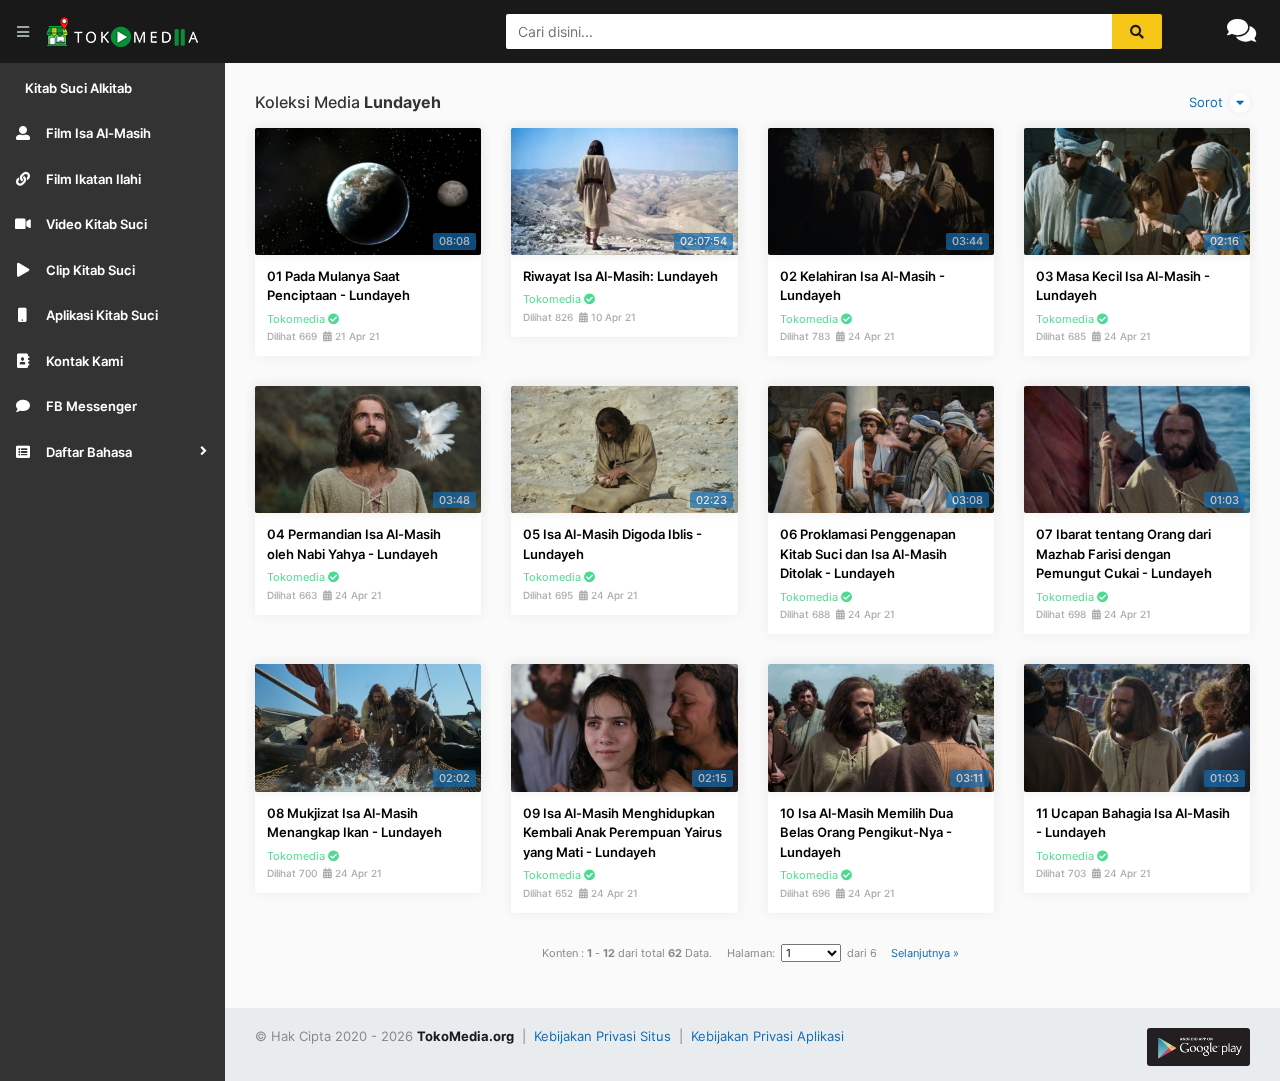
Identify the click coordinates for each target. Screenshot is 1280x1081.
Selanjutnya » (925, 953)
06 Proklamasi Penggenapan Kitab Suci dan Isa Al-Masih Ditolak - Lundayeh (868, 553)
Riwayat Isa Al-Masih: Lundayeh (620, 276)
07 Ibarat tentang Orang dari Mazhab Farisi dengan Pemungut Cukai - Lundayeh (1124, 553)
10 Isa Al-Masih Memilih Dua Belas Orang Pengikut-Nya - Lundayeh (866, 832)
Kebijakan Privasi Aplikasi (767, 1036)
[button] (112, 452)
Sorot (1208, 102)
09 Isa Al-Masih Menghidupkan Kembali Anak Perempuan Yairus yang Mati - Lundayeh (622, 832)
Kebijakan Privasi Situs (604, 1036)
